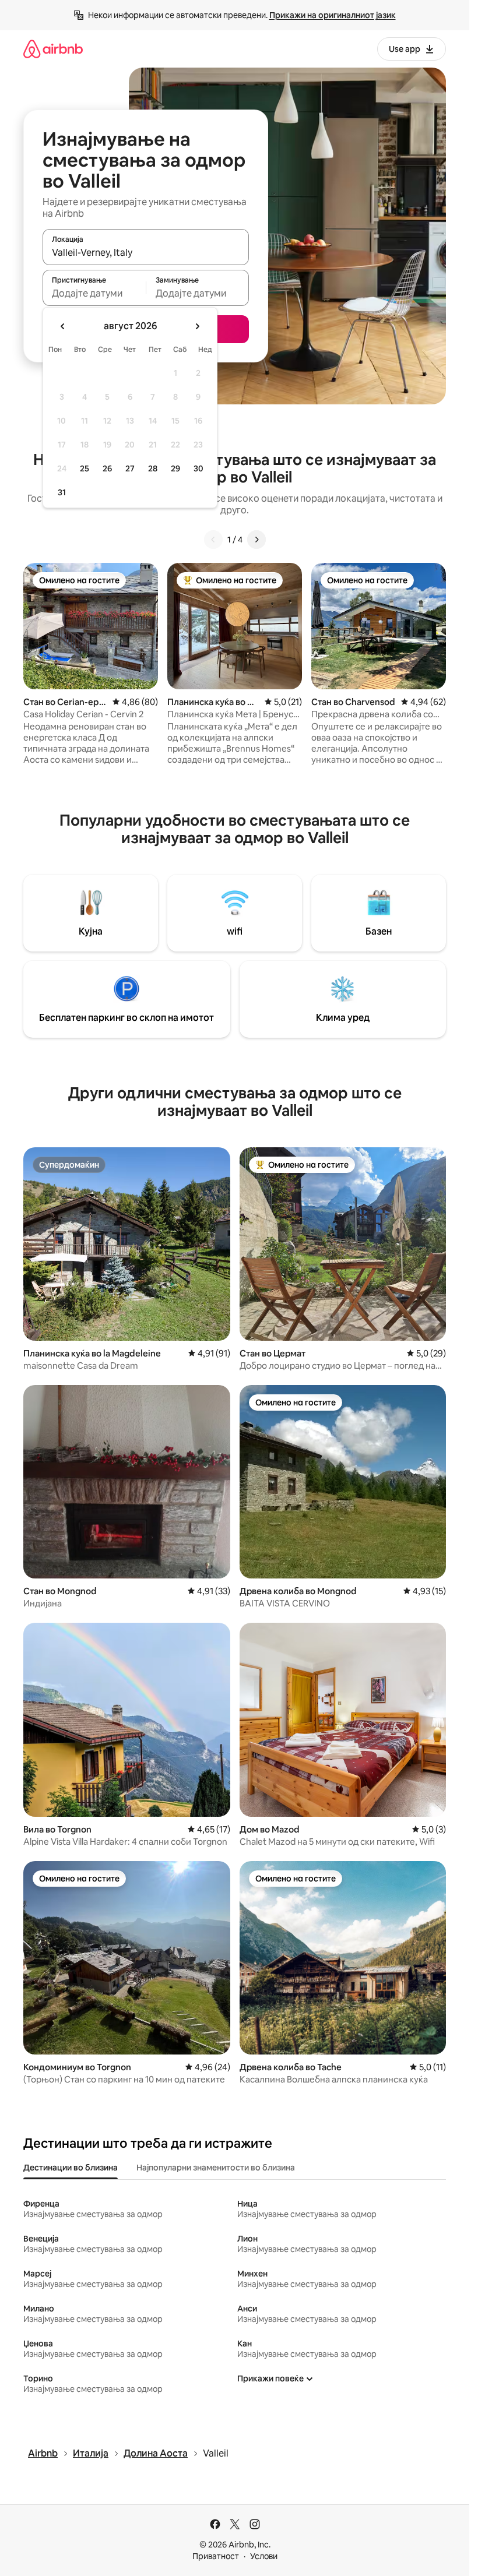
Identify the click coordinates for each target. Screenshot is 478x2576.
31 (62, 492)
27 (130, 468)
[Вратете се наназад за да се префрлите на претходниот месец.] (63, 326)
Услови (264, 2556)
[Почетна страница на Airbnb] (53, 49)
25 (85, 468)
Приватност (216, 2556)
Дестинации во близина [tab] (71, 2168)
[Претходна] (213, 540)
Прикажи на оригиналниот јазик (333, 15)
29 (175, 468)
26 (107, 468)
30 (198, 468)
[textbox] (94, 293)
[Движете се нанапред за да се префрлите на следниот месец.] (197, 326)
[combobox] (146, 252)
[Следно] (256, 540)
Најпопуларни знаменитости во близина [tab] (216, 2168)
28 (153, 468)
